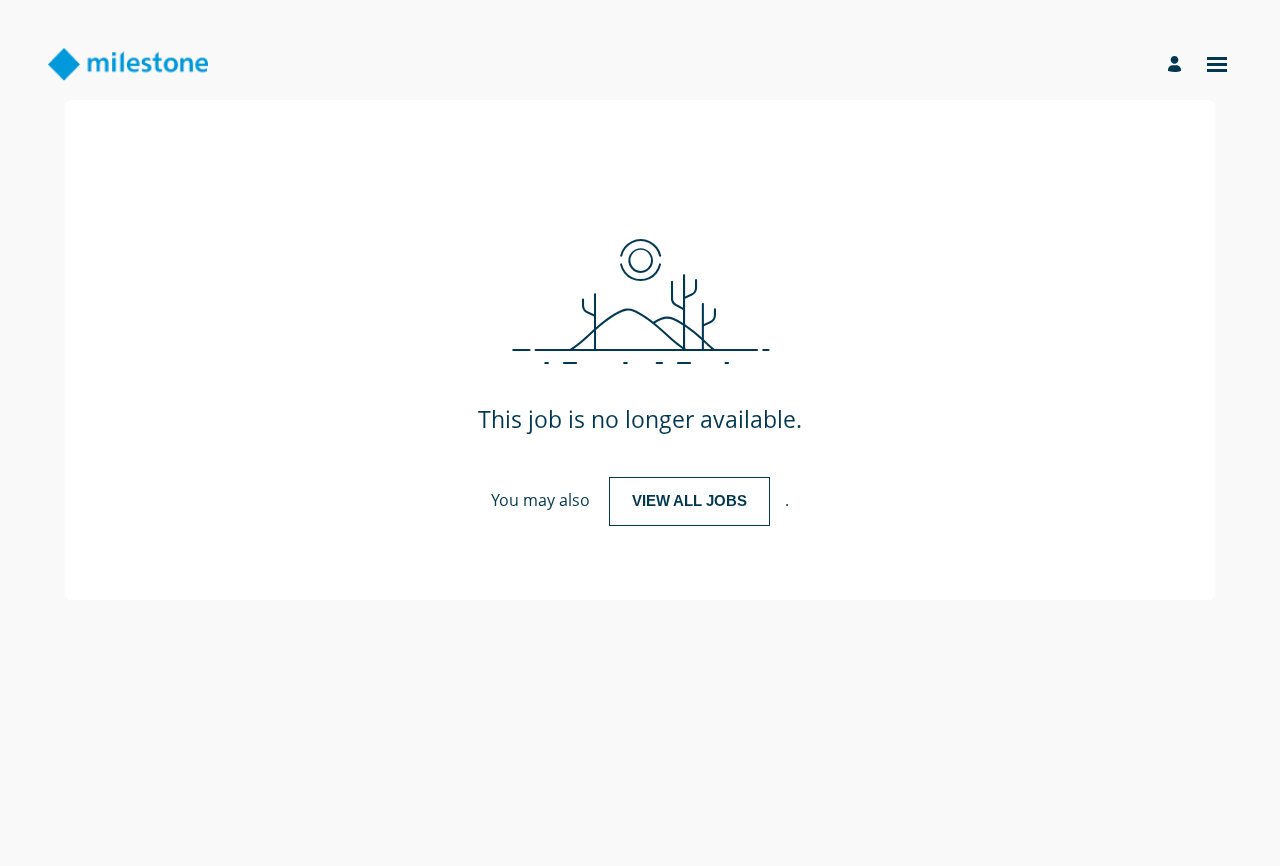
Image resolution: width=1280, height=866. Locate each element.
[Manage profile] (1177, 64)
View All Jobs (689, 500)
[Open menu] (1217, 64)
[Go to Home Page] (128, 64)
